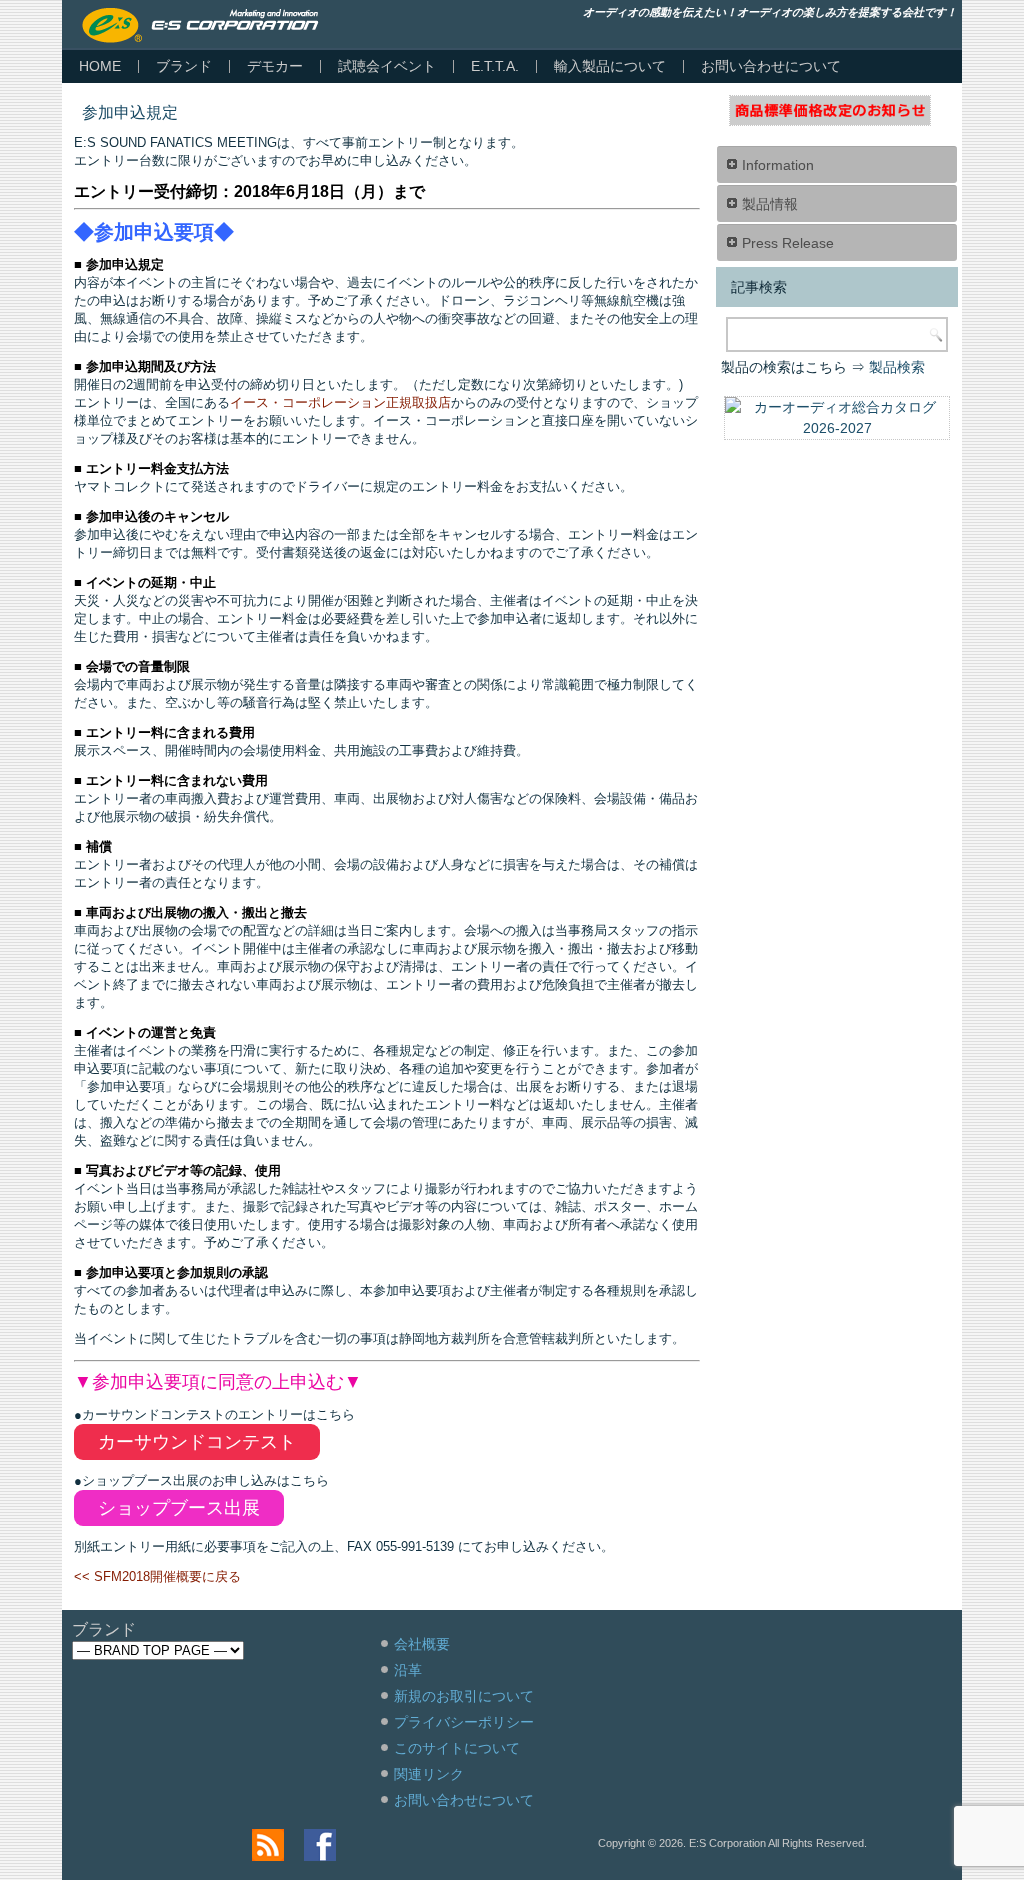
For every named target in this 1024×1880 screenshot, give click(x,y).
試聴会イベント (387, 66)
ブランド (184, 66)
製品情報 (770, 204)
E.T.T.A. (495, 66)
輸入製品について (610, 66)
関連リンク (429, 1774)
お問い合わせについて (771, 66)
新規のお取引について (464, 1696)
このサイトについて (457, 1748)
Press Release (788, 243)
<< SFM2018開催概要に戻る (157, 1576)
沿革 (408, 1670)
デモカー (275, 66)
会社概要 (422, 1644)
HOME (100, 66)
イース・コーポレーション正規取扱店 (340, 402)
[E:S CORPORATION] (200, 25)
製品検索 (897, 367)
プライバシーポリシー (464, 1722)
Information (778, 165)
